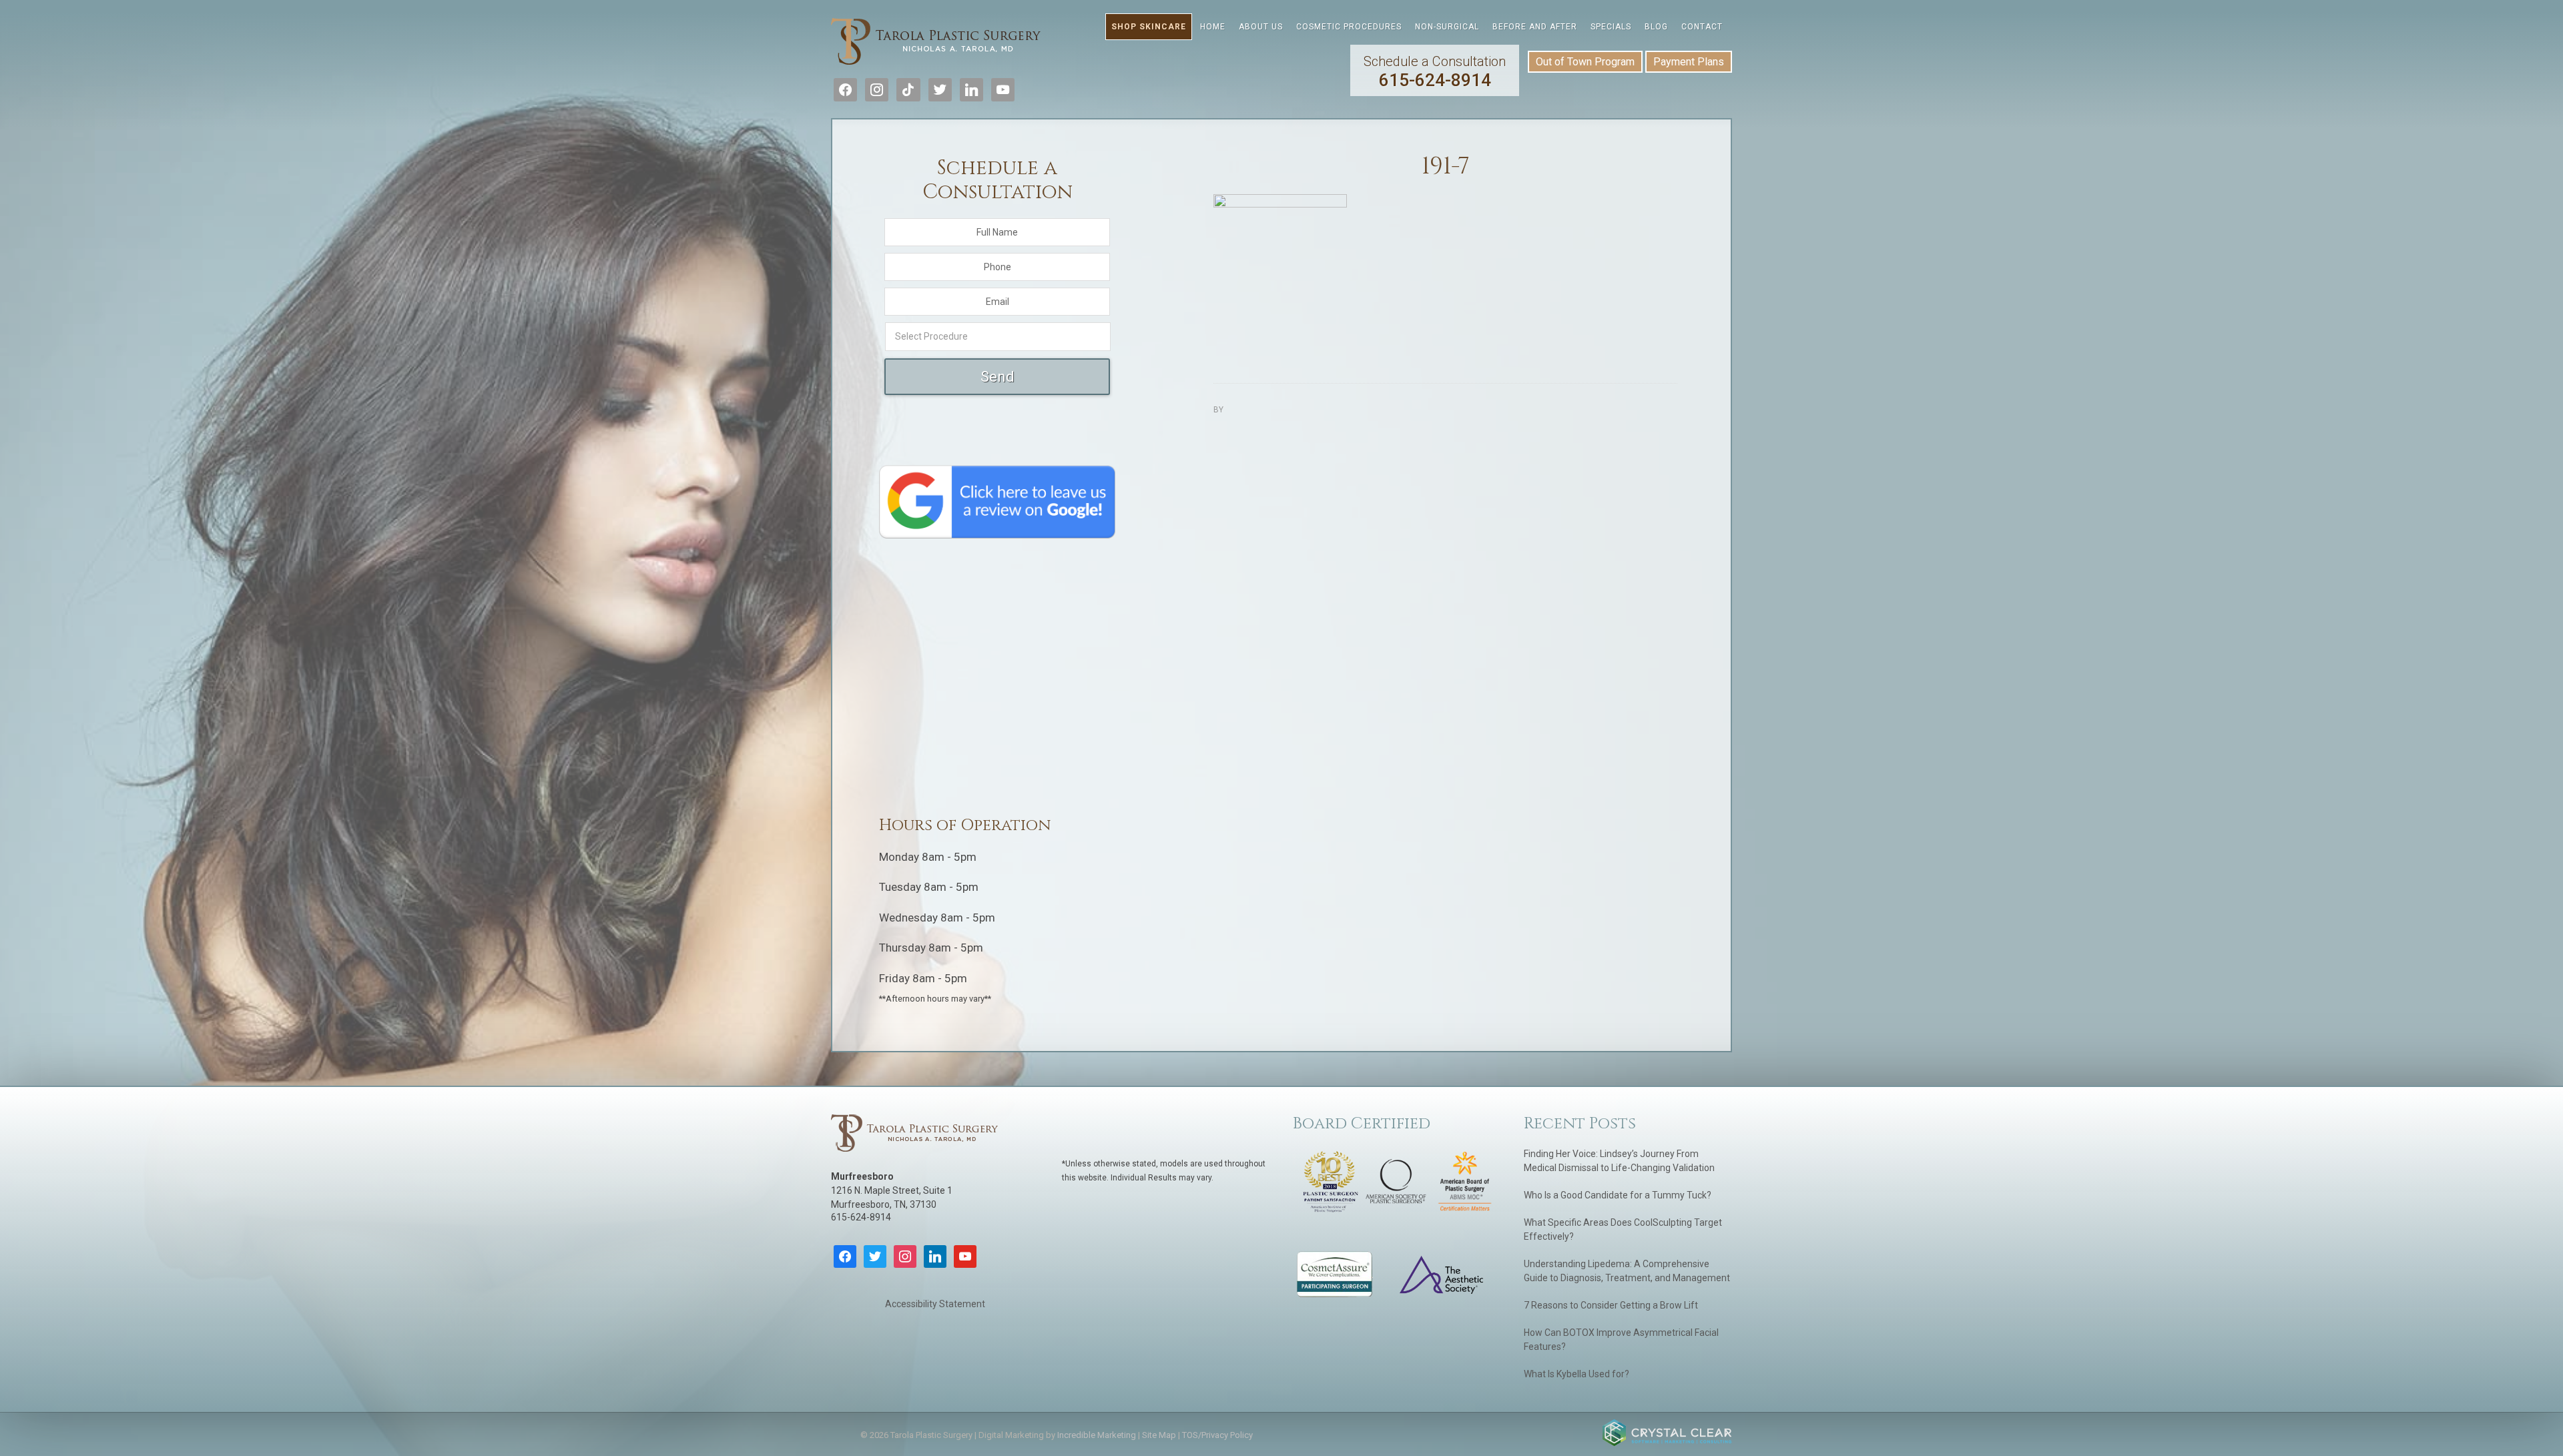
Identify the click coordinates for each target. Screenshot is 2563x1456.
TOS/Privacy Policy (1217, 1435)
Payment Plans (1689, 62)
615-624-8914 (1435, 72)
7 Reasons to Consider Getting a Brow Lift (1611, 1305)
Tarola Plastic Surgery (936, 43)
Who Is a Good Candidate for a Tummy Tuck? (1618, 1195)
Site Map (1159, 1435)
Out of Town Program (1585, 62)
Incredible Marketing (1097, 1435)
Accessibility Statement (935, 1304)
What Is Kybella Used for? (1577, 1374)
